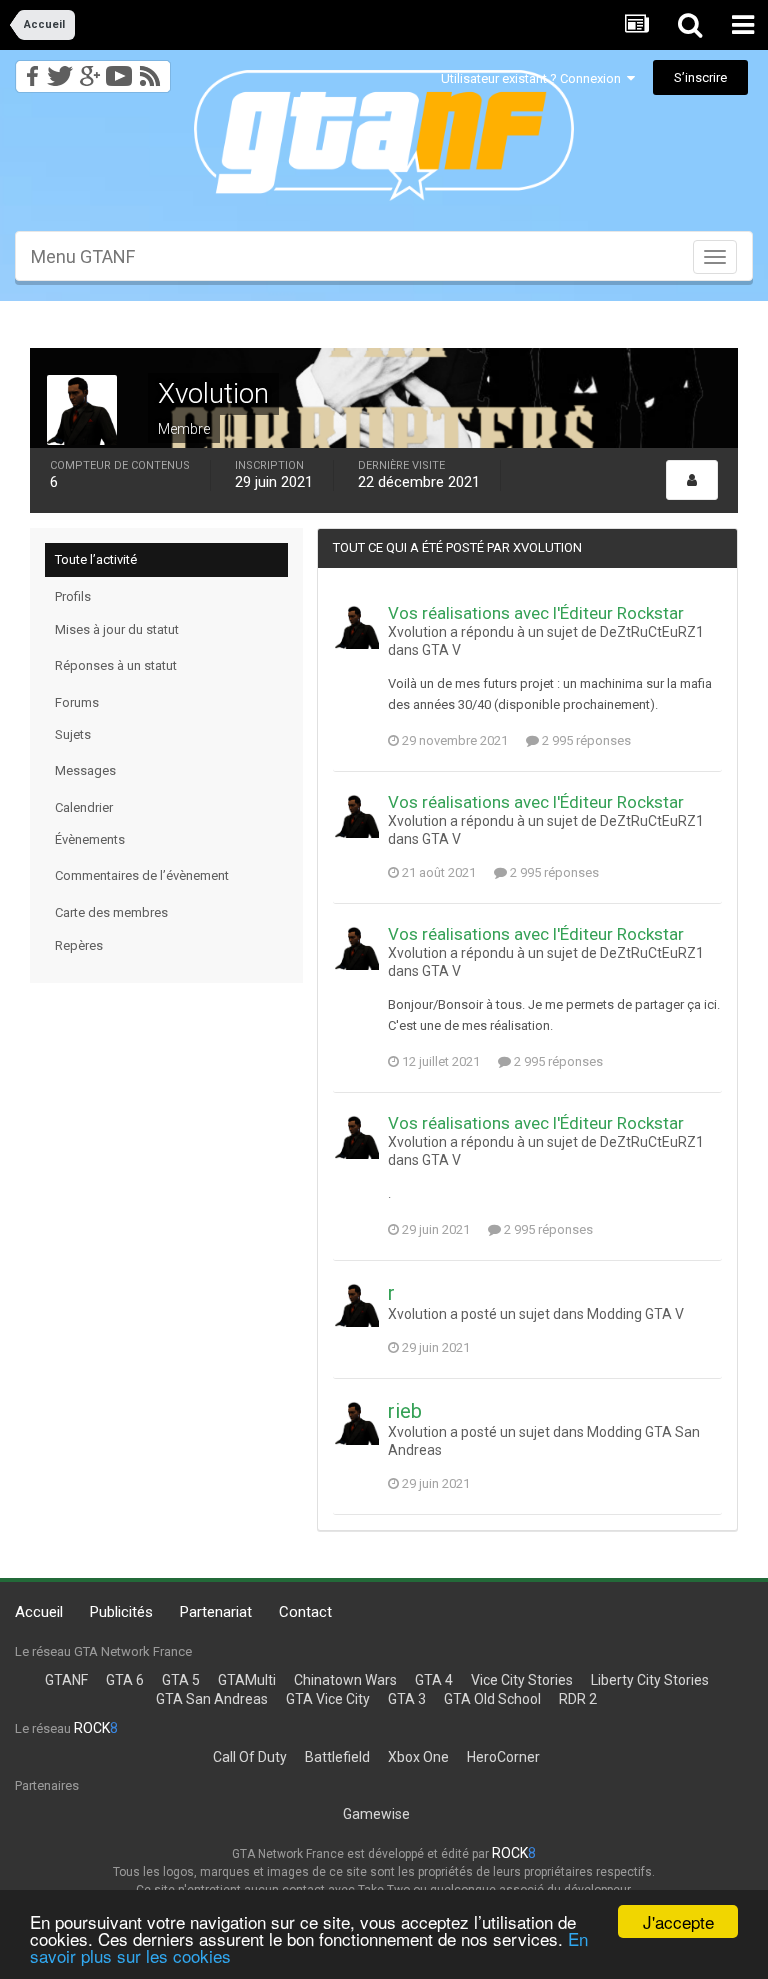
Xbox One (418, 1757)
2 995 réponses (585, 740)
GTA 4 (434, 1680)
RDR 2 (578, 1699)
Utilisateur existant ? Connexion (534, 78)
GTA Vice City (328, 1699)
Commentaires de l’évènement (142, 875)
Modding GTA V (635, 1314)
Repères (79, 945)
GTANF (66, 1680)
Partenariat (216, 1612)
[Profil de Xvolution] (692, 480)
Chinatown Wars (345, 1680)
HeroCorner (503, 1757)
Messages (85, 770)
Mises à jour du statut (117, 629)
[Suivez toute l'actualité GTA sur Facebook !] (29, 70)
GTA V (441, 650)
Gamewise (376, 1814)
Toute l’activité (96, 559)
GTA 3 (407, 1699)
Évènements (90, 839)
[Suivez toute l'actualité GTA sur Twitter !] (59, 70)
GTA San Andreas (212, 1699)
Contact (305, 1612)
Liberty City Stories (650, 1680)
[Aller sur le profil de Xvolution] (357, 627)
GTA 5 (181, 1680)
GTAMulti (247, 1680)
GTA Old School (492, 1699)
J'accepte (678, 1921)
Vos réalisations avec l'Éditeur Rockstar (536, 613)
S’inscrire (700, 77)
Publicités (121, 1612)
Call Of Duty (250, 1757)
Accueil (39, 1612)
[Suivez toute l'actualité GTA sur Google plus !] (89, 70)
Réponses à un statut (116, 665)
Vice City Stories (522, 1680)
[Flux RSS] (153, 70)
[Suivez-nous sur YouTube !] (119, 70)
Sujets (73, 734)
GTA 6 (125, 1680)
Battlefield (337, 1757)
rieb (405, 1411)
